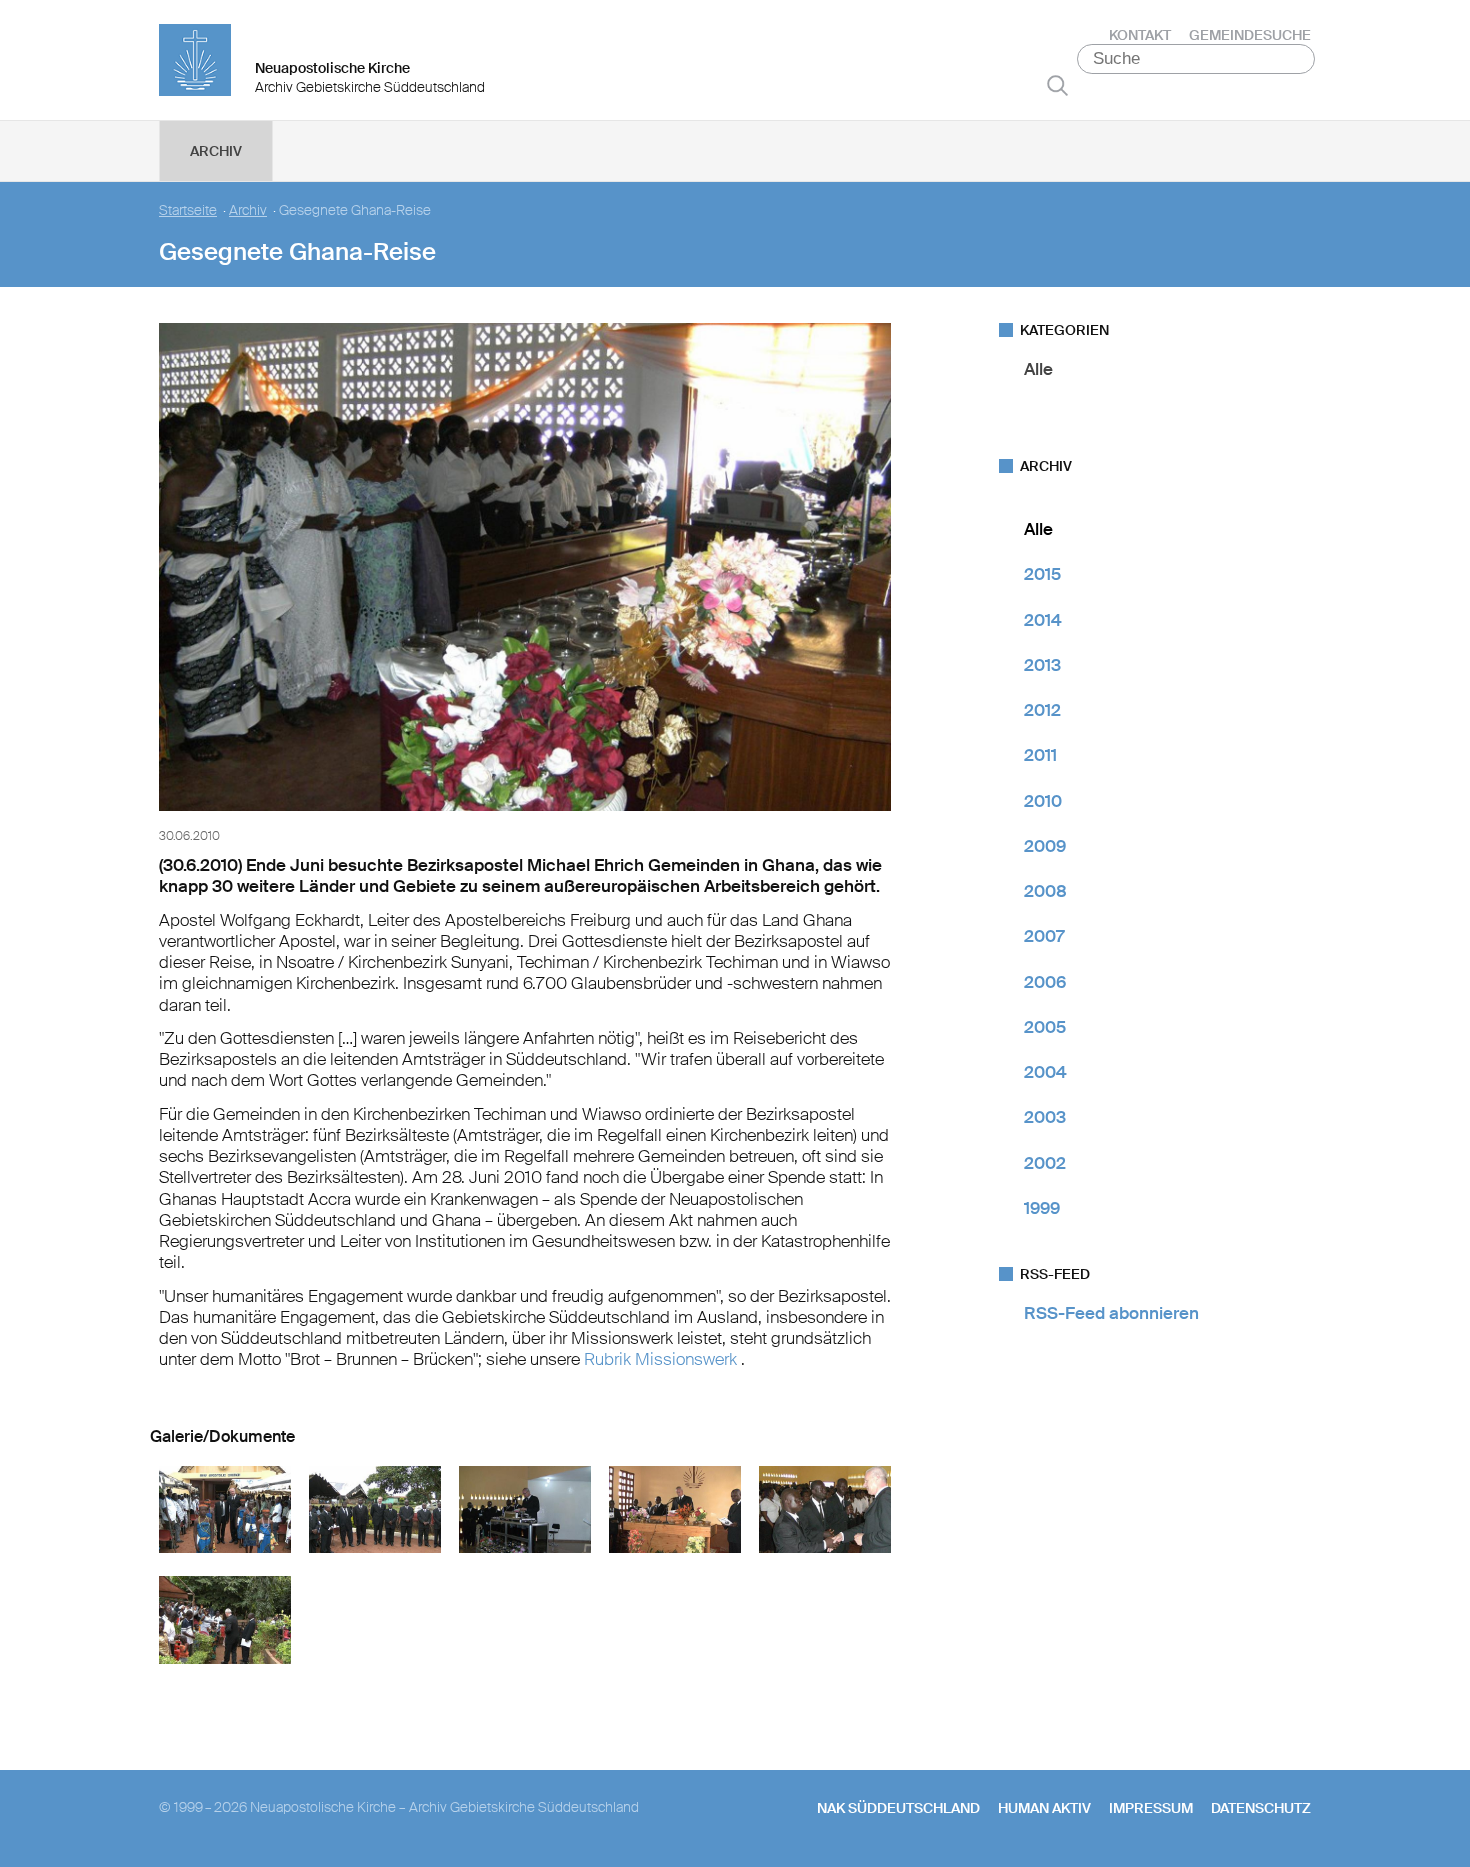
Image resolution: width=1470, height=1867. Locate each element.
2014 (1043, 620)
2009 (1045, 846)
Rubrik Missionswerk (662, 1359)
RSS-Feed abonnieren (1111, 1313)
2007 (1044, 936)
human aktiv (1044, 1808)
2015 (1042, 574)
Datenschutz (1261, 1808)
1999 (1042, 1208)
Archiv (216, 151)
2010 (1043, 801)
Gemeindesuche (1250, 35)
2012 (1042, 710)
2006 (1045, 982)
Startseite (188, 210)
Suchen (1057, 85)
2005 (1045, 1027)
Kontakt (1140, 35)
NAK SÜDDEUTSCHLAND (898, 1808)
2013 (1042, 665)
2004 (1045, 1072)
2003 (1045, 1117)
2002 (1045, 1163)
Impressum (1151, 1808)
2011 (1040, 755)
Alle (1038, 369)
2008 (1045, 891)
